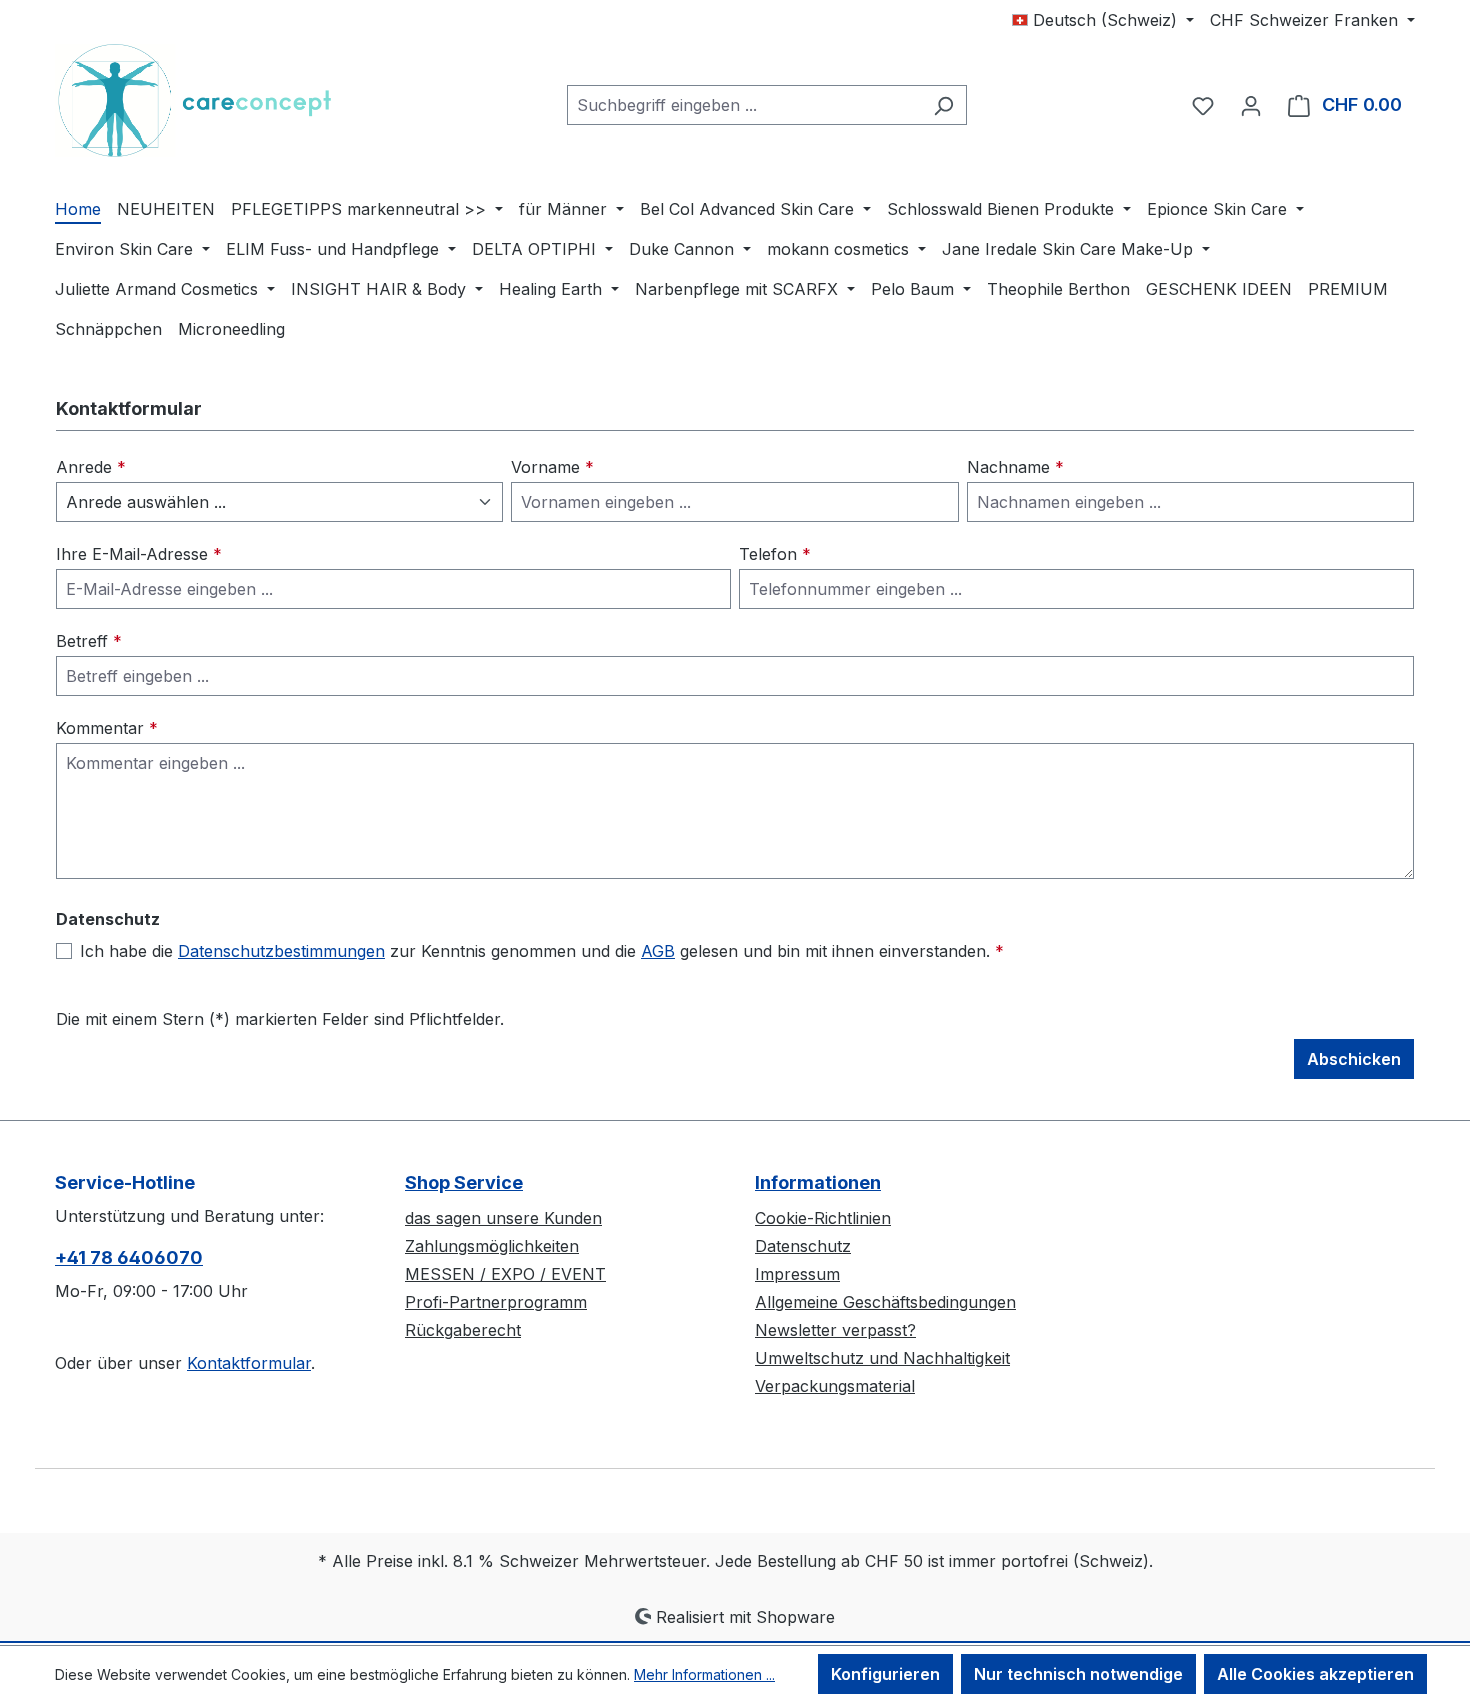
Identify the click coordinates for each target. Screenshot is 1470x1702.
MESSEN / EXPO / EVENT (505, 1274)
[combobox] (744, 105)
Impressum (797, 1274)
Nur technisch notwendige (1078, 1674)
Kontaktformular (249, 1363)
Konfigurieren (885, 1674)
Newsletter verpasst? (835, 1330)
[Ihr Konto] (1251, 105)
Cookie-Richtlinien (823, 1218)
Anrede (91, 467)
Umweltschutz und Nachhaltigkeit (882, 1358)
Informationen (818, 1182)
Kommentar (107, 728)
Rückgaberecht (463, 1330)
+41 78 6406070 (129, 1257)
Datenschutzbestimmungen (281, 951)
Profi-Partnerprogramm (496, 1302)
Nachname (1015, 467)
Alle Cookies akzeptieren (1315, 1674)
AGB (658, 951)
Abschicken (1354, 1059)
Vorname (552, 467)
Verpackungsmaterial (835, 1386)
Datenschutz (803, 1246)
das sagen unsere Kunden (503, 1218)
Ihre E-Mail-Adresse (139, 554)
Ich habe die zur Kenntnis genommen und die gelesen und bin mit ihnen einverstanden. (542, 951)
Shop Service (464, 1182)
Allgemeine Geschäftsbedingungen (885, 1302)
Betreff (89, 641)
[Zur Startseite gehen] (205, 100)
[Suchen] (943, 105)
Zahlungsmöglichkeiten (492, 1246)
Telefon (775, 554)
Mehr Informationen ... (704, 1674)
